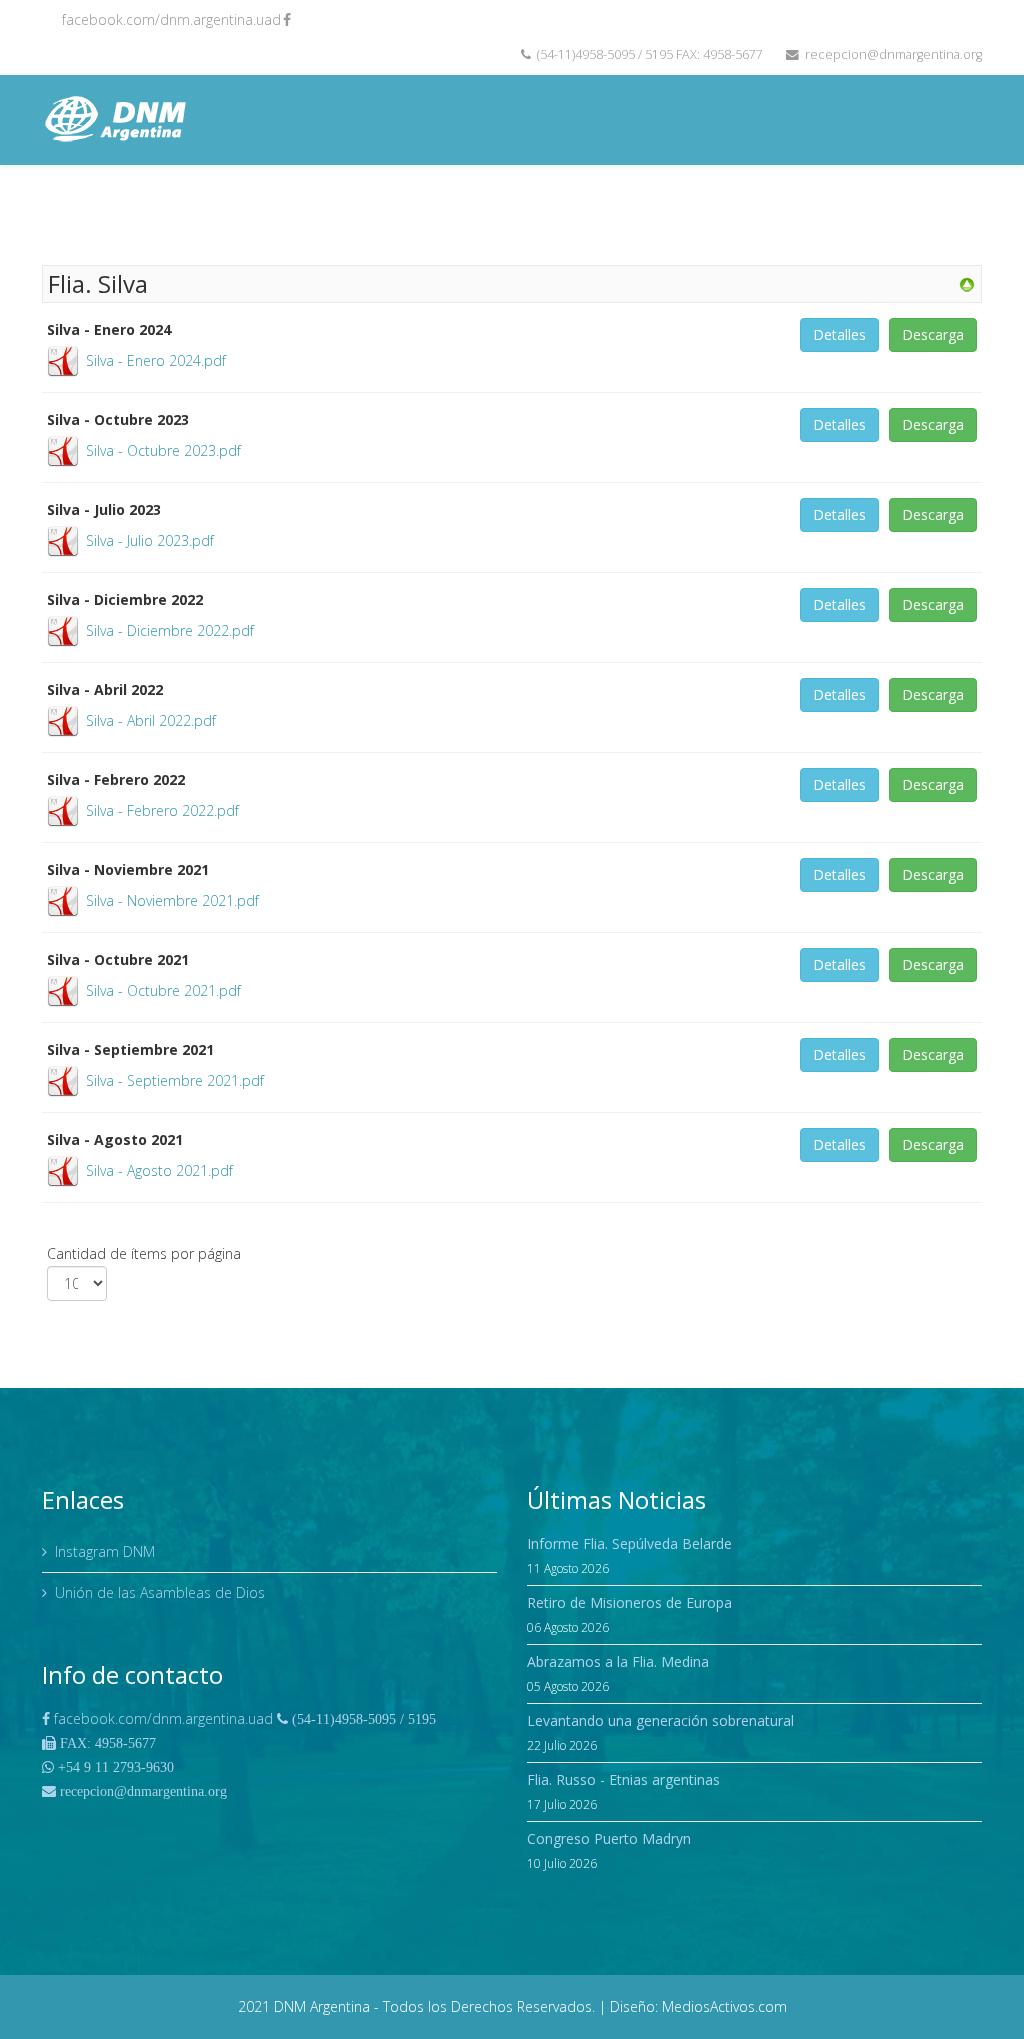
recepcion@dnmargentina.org (893, 54)
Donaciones (929, 209)
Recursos (729, 209)
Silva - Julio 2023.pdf (150, 540)
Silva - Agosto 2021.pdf (159, 1170)
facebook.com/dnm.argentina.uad (171, 19)
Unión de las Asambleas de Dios (160, 1592)
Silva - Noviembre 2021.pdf (172, 900)
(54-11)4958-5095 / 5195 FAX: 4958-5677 (650, 54)
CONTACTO (830, 209)
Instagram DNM (105, 1551)
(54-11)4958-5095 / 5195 (362, 1719)
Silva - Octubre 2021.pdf (163, 990)
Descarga (933, 334)
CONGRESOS (636, 209)
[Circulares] (974, 283)
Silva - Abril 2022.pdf (151, 720)
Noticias (534, 209)
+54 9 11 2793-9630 (114, 1767)
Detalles (839, 334)
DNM (213, 209)
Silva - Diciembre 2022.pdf (170, 630)
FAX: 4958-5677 (106, 1743)
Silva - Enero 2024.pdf (156, 360)
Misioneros (432, 209)
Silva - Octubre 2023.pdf (163, 450)
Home (159, 209)
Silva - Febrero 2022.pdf (162, 810)
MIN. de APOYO (310, 209)
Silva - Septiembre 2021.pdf (175, 1080)
